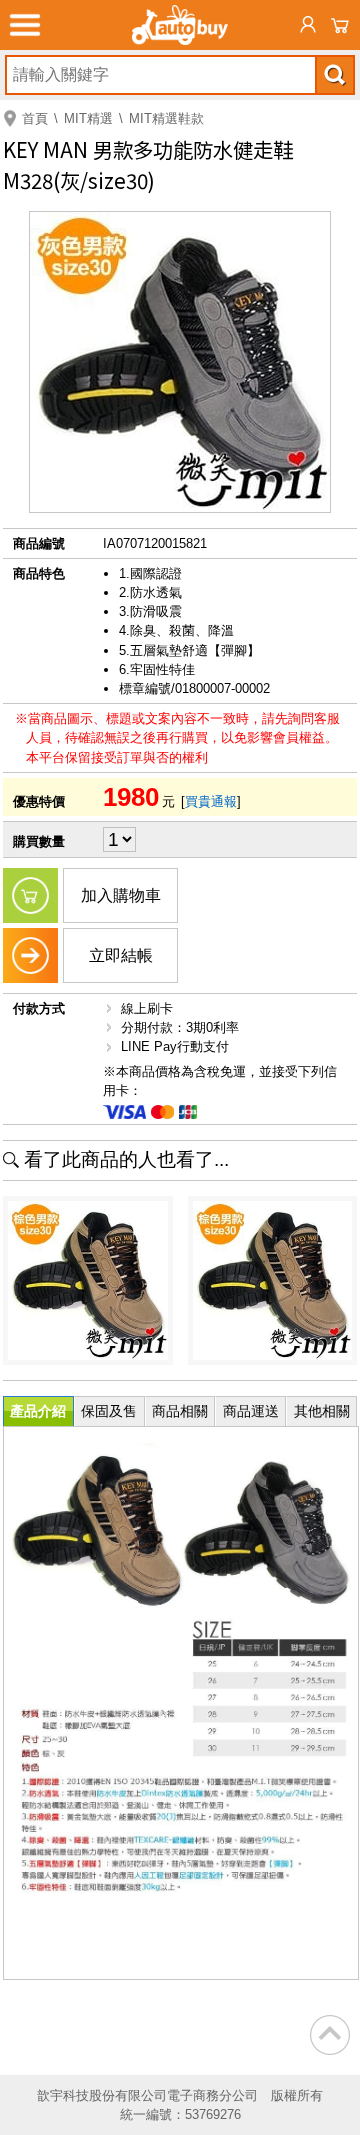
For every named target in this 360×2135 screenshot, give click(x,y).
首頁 (35, 118)
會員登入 (308, 25)
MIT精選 (88, 118)
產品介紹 (38, 1411)
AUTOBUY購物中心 (180, 25)
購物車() (340, 25)
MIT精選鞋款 (166, 118)
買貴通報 (211, 801)
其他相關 (322, 1411)
